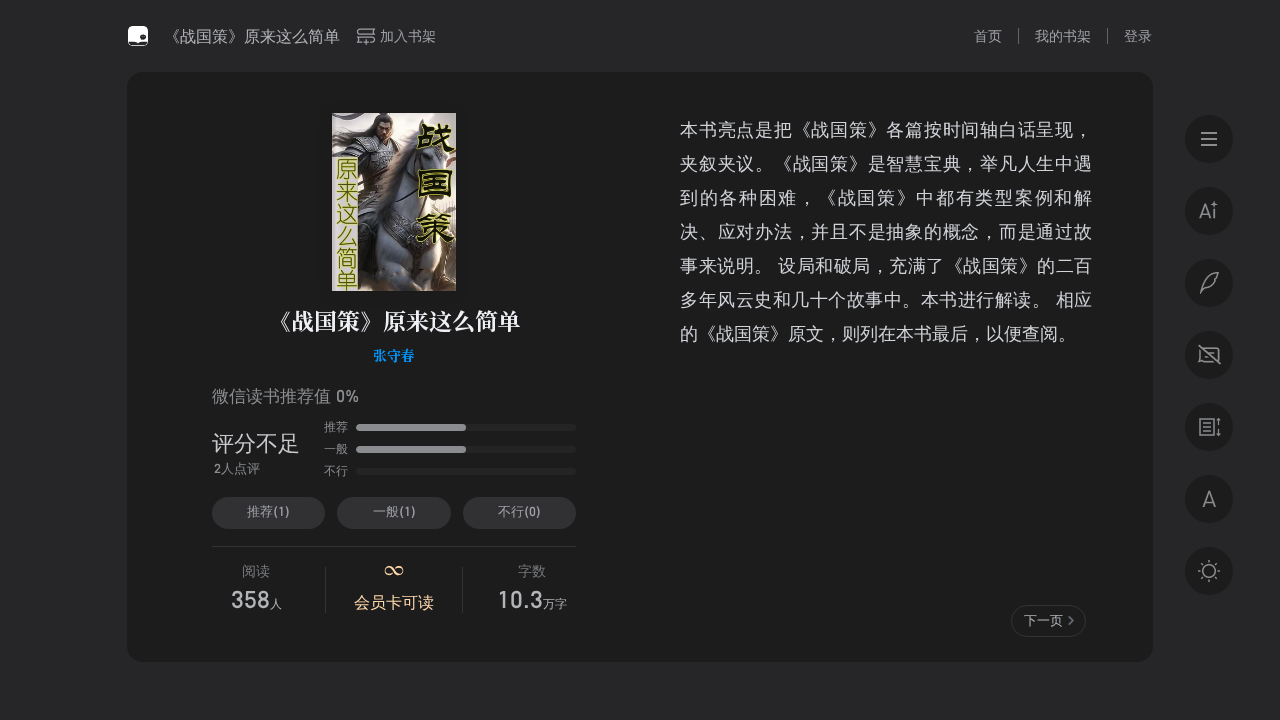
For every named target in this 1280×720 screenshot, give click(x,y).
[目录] (1209, 139)
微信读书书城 (138, 36)
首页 (988, 35)
